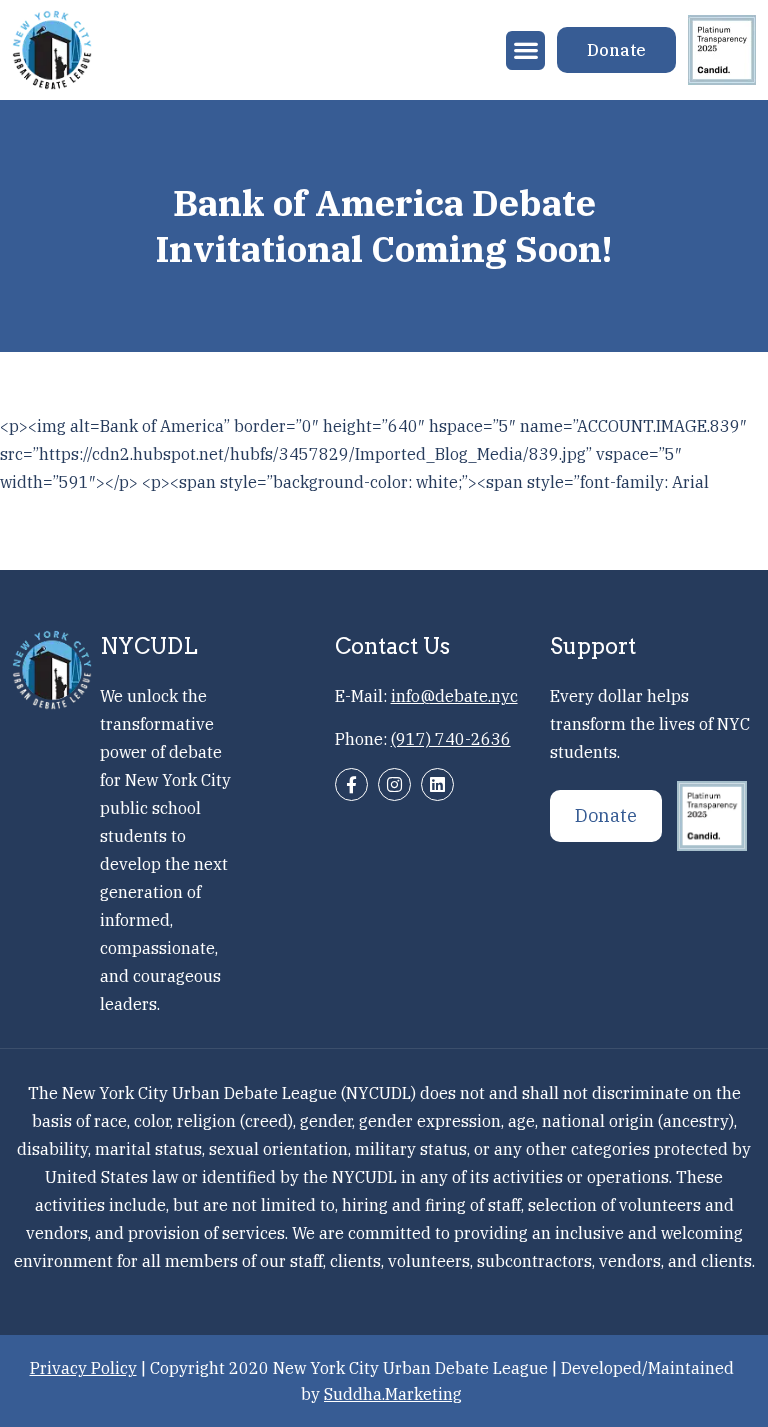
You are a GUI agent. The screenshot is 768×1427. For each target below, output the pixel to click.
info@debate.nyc (454, 696)
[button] (525, 50)
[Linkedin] (437, 784)
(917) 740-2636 (451, 739)
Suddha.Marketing (393, 1394)
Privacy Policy (83, 1368)
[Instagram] (394, 784)
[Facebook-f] (351, 784)
